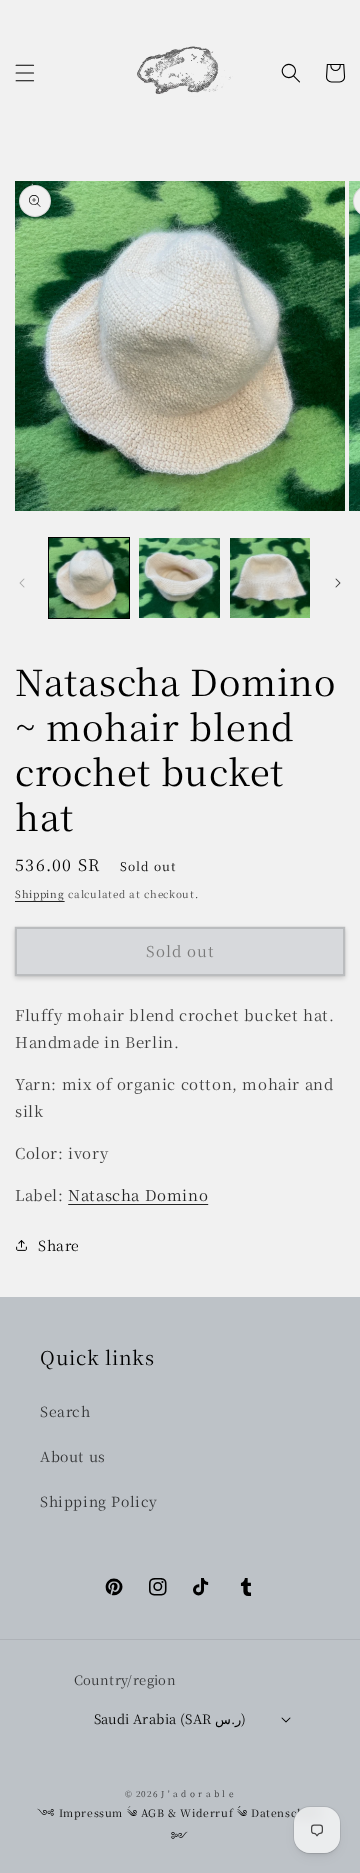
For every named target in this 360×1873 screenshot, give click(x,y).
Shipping (40, 893)
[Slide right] (338, 583)
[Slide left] (22, 583)
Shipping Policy (99, 1501)
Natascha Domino (138, 1194)
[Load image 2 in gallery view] (179, 578)
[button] (25, 73)
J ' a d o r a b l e (197, 1793)
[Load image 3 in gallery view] (270, 578)
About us (73, 1456)
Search (65, 1411)
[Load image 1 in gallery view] (89, 578)
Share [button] (59, 1245)
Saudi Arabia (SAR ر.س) (170, 1718)
